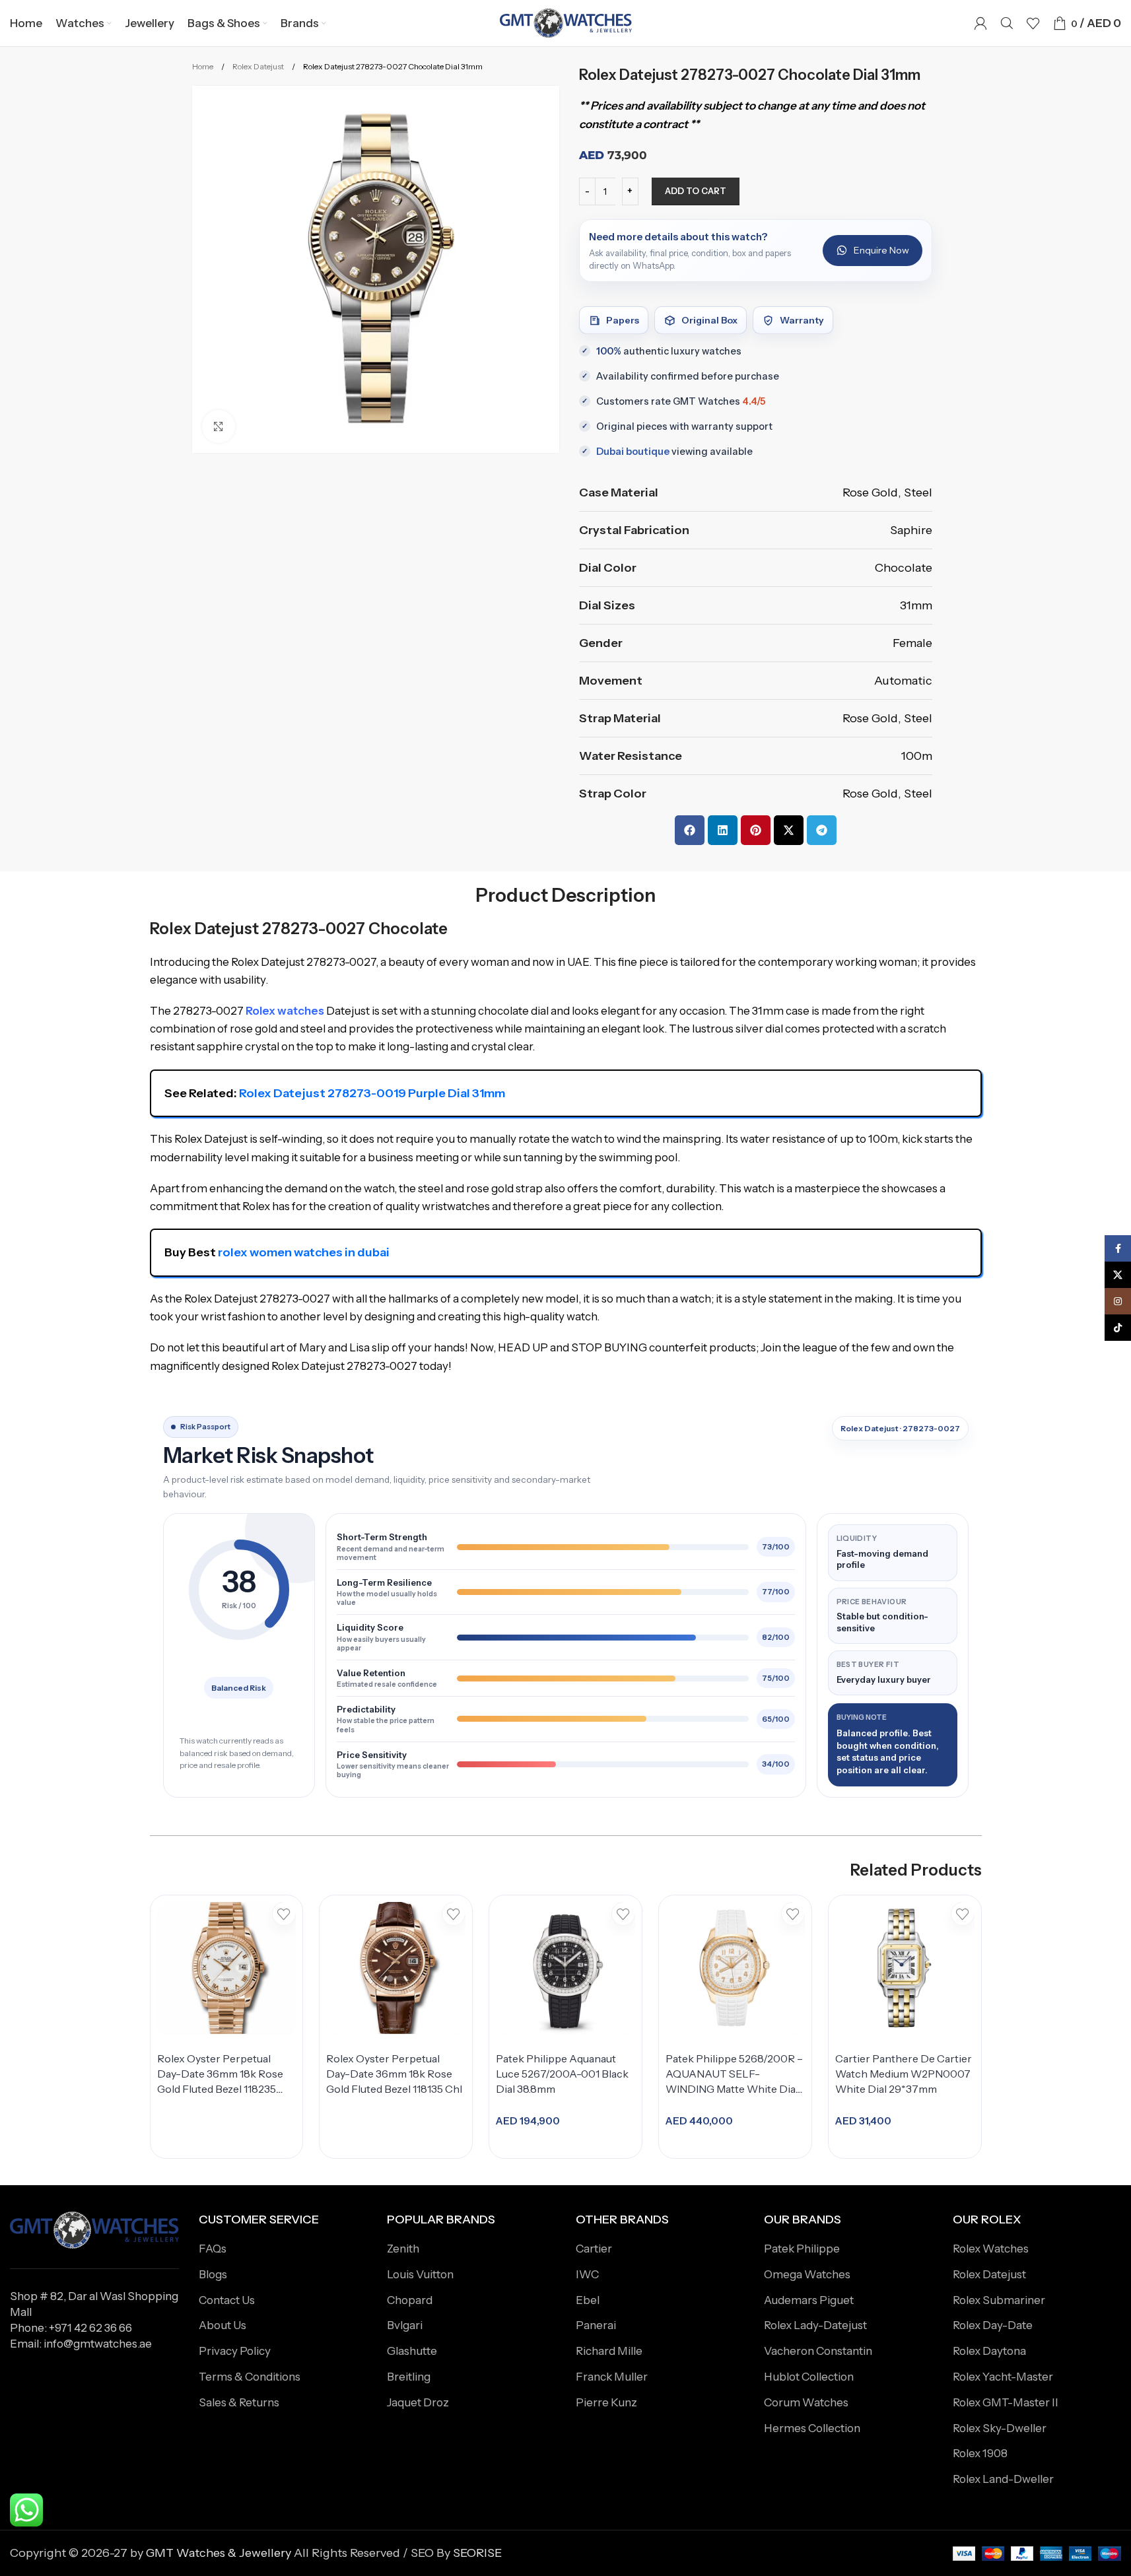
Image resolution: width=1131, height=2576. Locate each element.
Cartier (594, 2249)
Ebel (588, 2300)
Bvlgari (405, 2325)
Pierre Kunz (606, 2402)
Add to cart (696, 191)
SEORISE (477, 2553)
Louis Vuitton (420, 2274)
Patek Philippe (802, 2249)
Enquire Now (881, 250)
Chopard (410, 2300)
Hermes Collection (812, 2428)
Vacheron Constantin (818, 2351)
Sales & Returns (239, 2402)
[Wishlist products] (1033, 23)
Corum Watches (806, 2402)
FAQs (213, 2249)
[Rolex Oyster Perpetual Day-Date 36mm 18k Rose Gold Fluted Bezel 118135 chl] (396, 1968)
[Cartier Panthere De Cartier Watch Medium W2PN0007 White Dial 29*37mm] (905, 1968)
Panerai (596, 2325)
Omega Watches (807, 2274)
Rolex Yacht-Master (1003, 2377)
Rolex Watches (991, 2249)
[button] (690, 830)
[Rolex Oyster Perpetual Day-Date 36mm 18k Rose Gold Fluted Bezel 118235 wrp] (227, 1968)
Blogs (213, 2274)
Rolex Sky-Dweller (1000, 2428)
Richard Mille (609, 2351)
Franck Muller (612, 2377)
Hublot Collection (809, 2377)
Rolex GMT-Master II (1006, 2402)
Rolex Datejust (259, 66)
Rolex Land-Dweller (1003, 2479)
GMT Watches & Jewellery (219, 2553)
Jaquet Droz (418, 2402)
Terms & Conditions (250, 2377)
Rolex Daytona (989, 2351)
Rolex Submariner (999, 2300)
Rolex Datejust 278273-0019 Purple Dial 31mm (372, 1093)
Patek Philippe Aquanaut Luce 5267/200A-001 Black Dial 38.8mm (562, 2074)
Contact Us (227, 2300)
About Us (223, 2325)
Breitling (409, 2377)
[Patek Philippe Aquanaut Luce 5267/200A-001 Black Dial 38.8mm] (565, 1968)
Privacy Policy (235, 2351)
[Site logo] (566, 22)
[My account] (980, 23)
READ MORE (222, 2130)
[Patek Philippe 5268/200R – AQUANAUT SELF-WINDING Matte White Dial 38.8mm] (735, 1968)
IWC (587, 2274)
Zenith (403, 2249)
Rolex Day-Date (993, 2325)
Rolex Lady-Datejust (815, 2325)
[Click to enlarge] (219, 426)
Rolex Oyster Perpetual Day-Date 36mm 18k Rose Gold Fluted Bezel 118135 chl (394, 2074)
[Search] (1007, 23)
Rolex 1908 (980, 2453)
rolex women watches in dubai (304, 1252)
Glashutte (412, 2351)
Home (203, 66)
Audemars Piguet (809, 2300)
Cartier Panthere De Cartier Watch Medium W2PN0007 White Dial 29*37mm (904, 2074)
